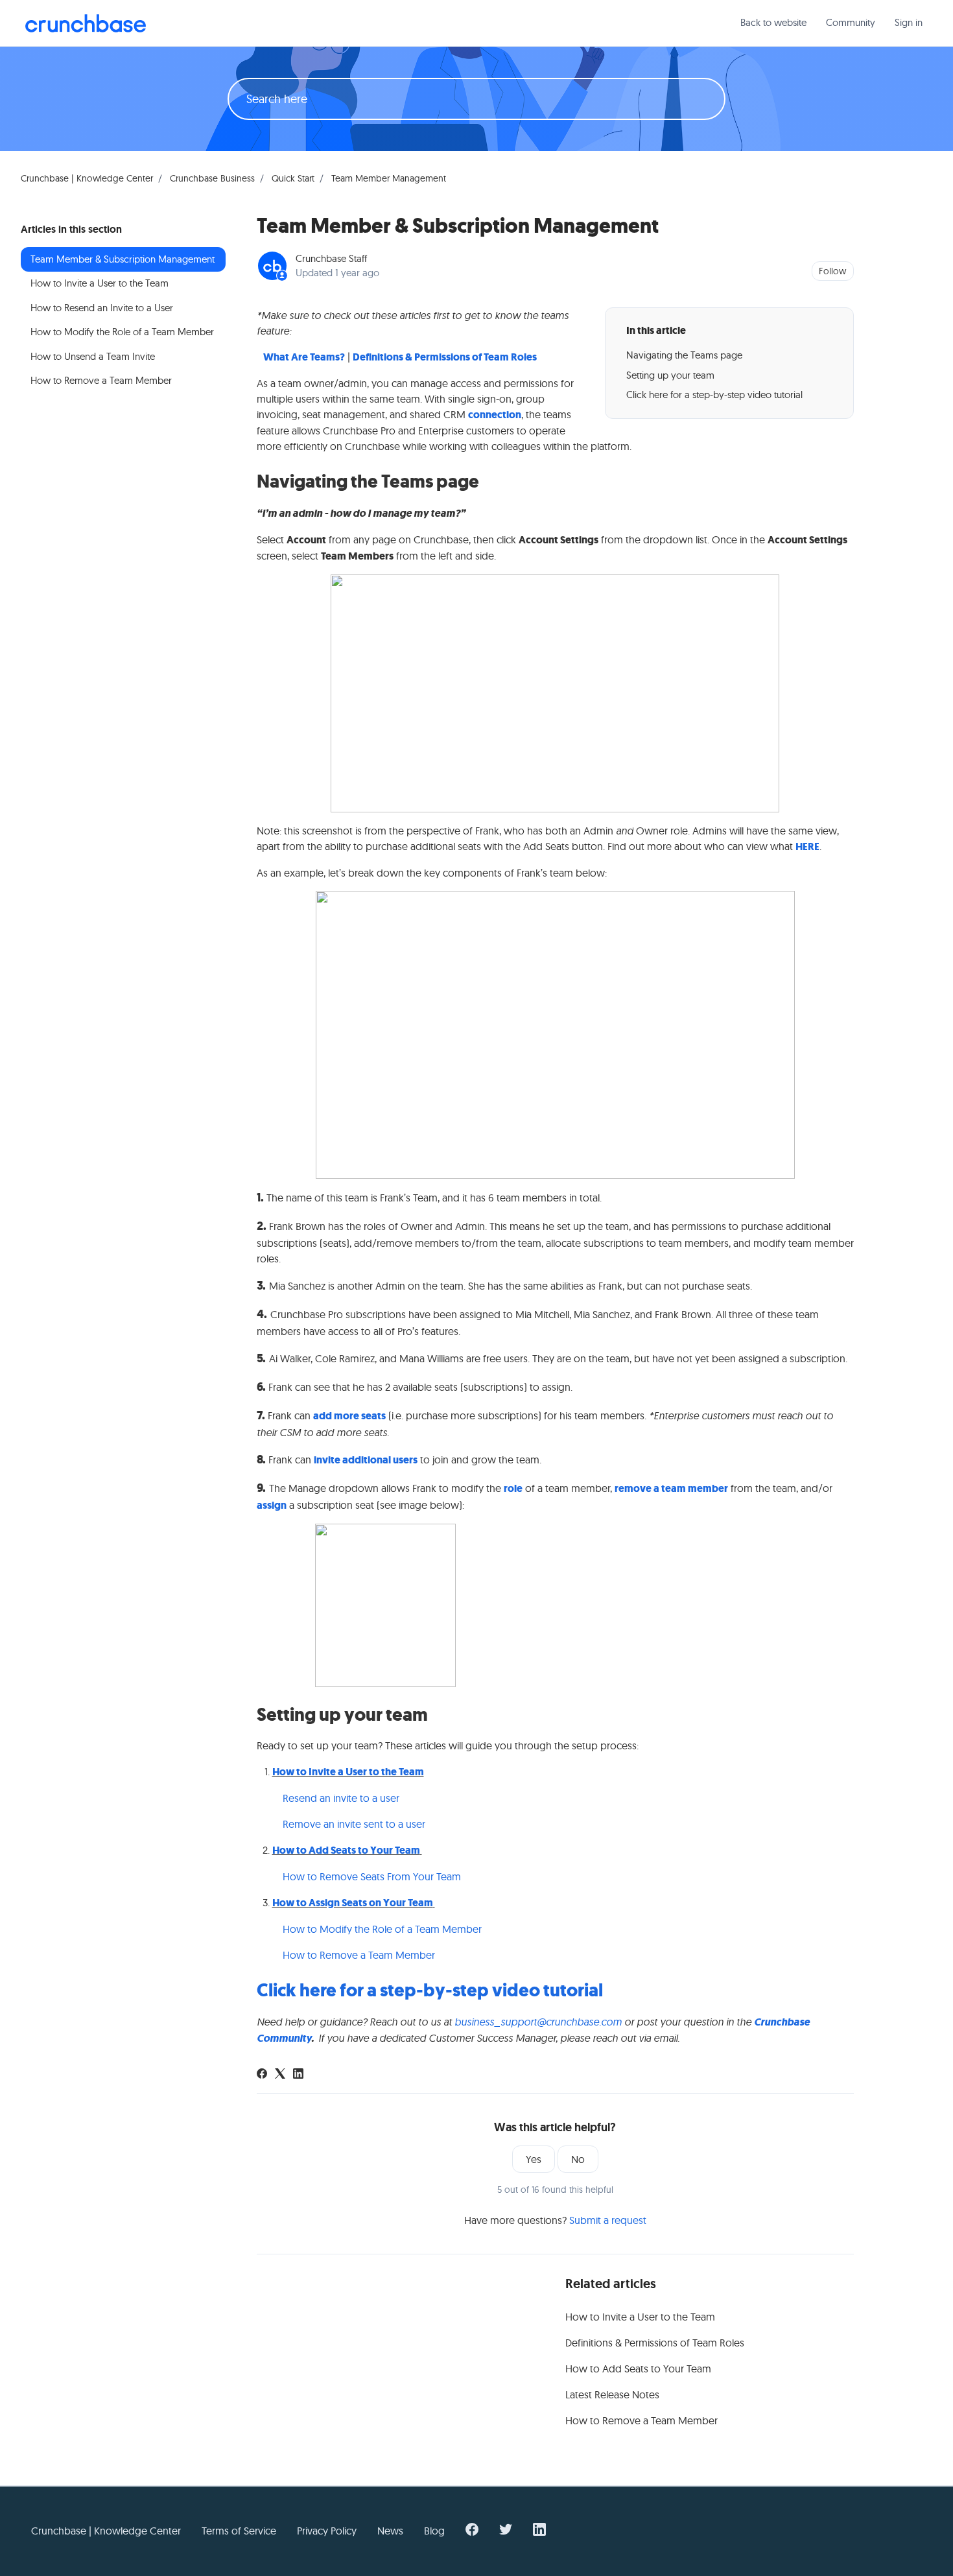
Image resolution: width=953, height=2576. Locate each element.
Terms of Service (239, 2531)
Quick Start (293, 178)
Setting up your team (670, 375)
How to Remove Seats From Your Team (372, 1876)
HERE (807, 846)
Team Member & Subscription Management (123, 259)
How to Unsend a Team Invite (93, 356)
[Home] (86, 23)
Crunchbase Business (212, 178)
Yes (534, 2159)
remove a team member (671, 1488)
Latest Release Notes (612, 2394)
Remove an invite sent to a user (355, 1824)
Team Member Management (389, 178)
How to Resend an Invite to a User (102, 308)
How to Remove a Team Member (359, 1955)
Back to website (773, 22)
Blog (434, 2531)
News (390, 2531)
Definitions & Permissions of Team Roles (445, 357)
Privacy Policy (327, 2531)
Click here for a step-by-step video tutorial (714, 395)
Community (851, 22)
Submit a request (608, 2220)
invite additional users (366, 1460)
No (578, 2159)
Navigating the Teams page (684, 355)
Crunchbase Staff (331, 258)
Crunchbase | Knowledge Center (87, 178)
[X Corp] (280, 2075)
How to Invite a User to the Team (348, 1772)
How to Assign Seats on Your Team (353, 1903)
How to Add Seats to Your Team (346, 1850)
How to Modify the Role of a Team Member (382, 1929)
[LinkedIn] (298, 2075)
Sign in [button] (909, 22)
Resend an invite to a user (342, 1798)
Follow (832, 271)
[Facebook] (262, 2075)
